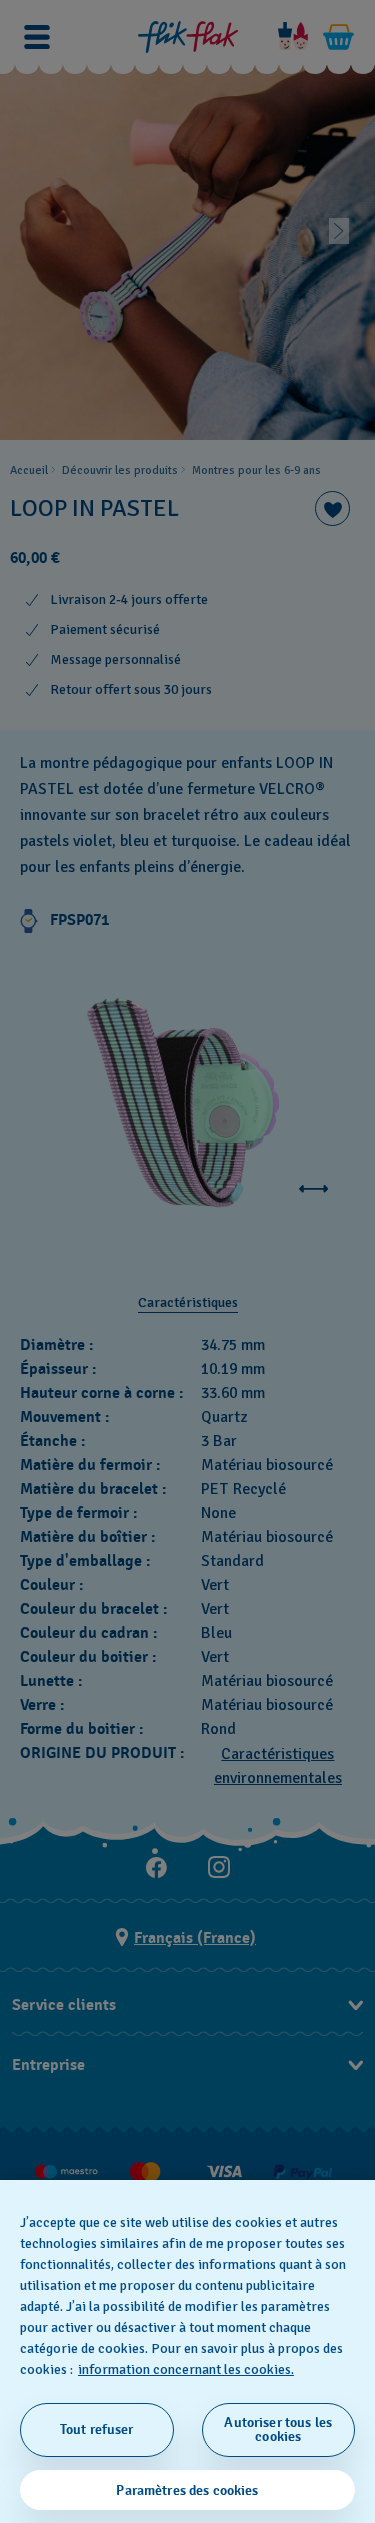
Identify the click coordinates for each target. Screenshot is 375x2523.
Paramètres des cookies (187, 2490)
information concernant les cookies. (186, 2369)
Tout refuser (97, 2429)
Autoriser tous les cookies (278, 2429)
